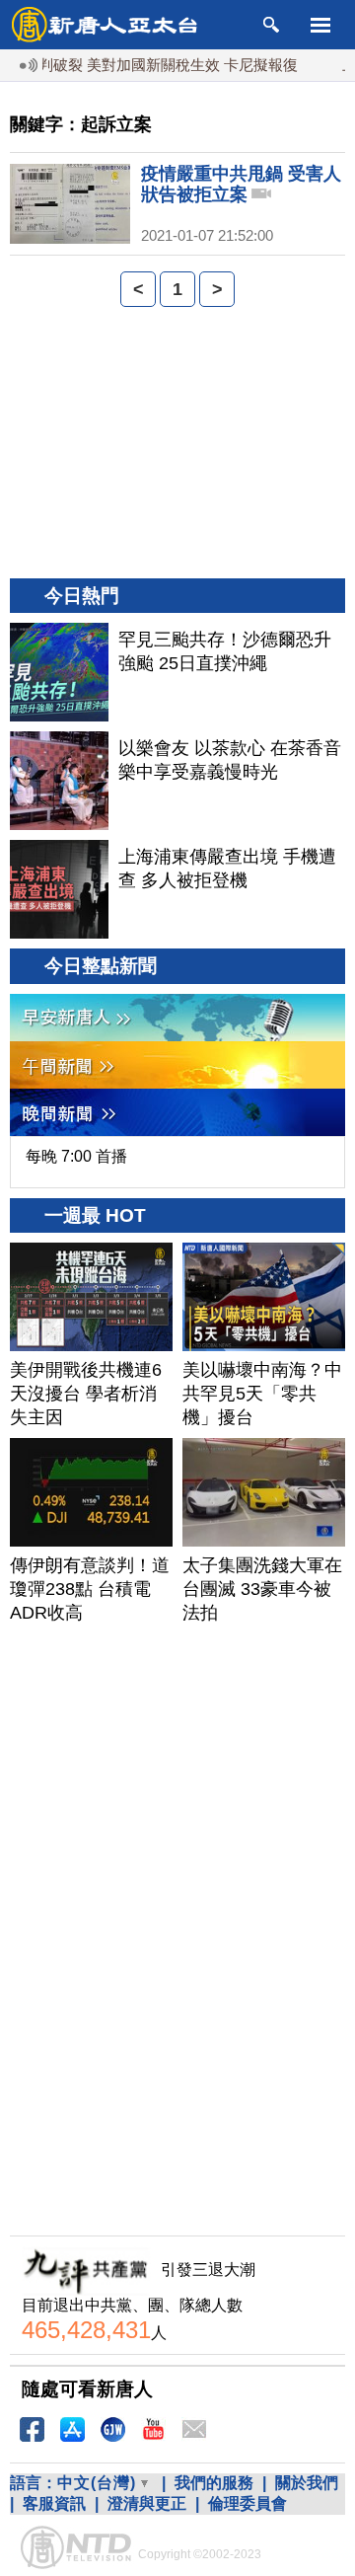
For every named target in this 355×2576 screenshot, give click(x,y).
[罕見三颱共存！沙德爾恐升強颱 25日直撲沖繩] (59, 672)
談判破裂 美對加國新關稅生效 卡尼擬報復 (145, 65)
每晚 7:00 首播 (76, 1156)
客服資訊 (54, 2503)
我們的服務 (214, 2483)
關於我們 (307, 2483)
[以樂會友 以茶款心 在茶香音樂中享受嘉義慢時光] (59, 781)
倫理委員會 (248, 2503)
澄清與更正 (147, 2503)
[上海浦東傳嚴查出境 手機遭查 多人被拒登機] (59, 889)
